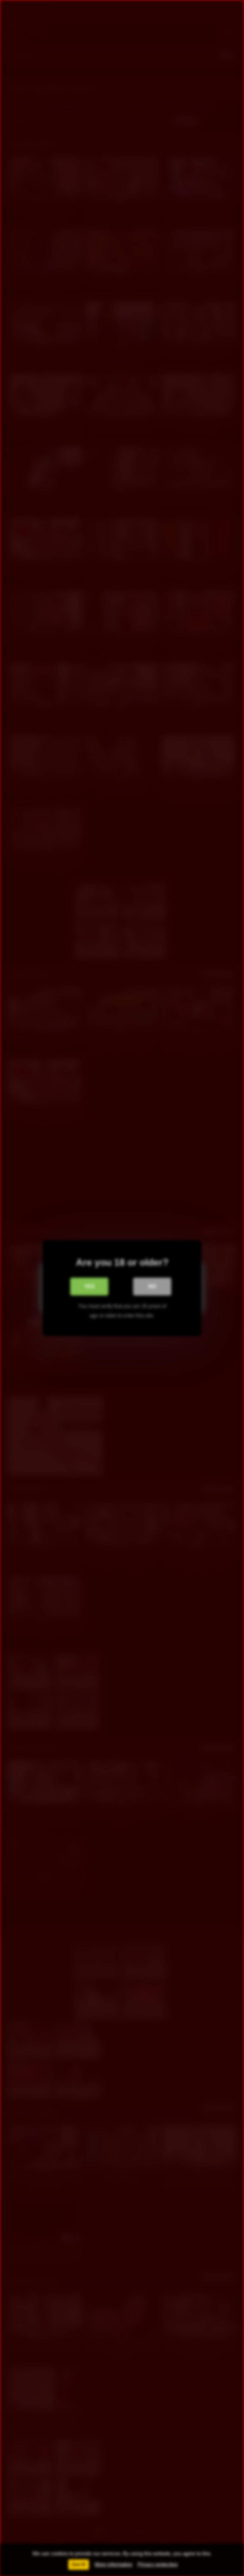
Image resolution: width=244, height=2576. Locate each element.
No (152, 1286)
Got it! (79, 2564)
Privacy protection (158, 2564)
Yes (89, 1286)
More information (114, 2564)
